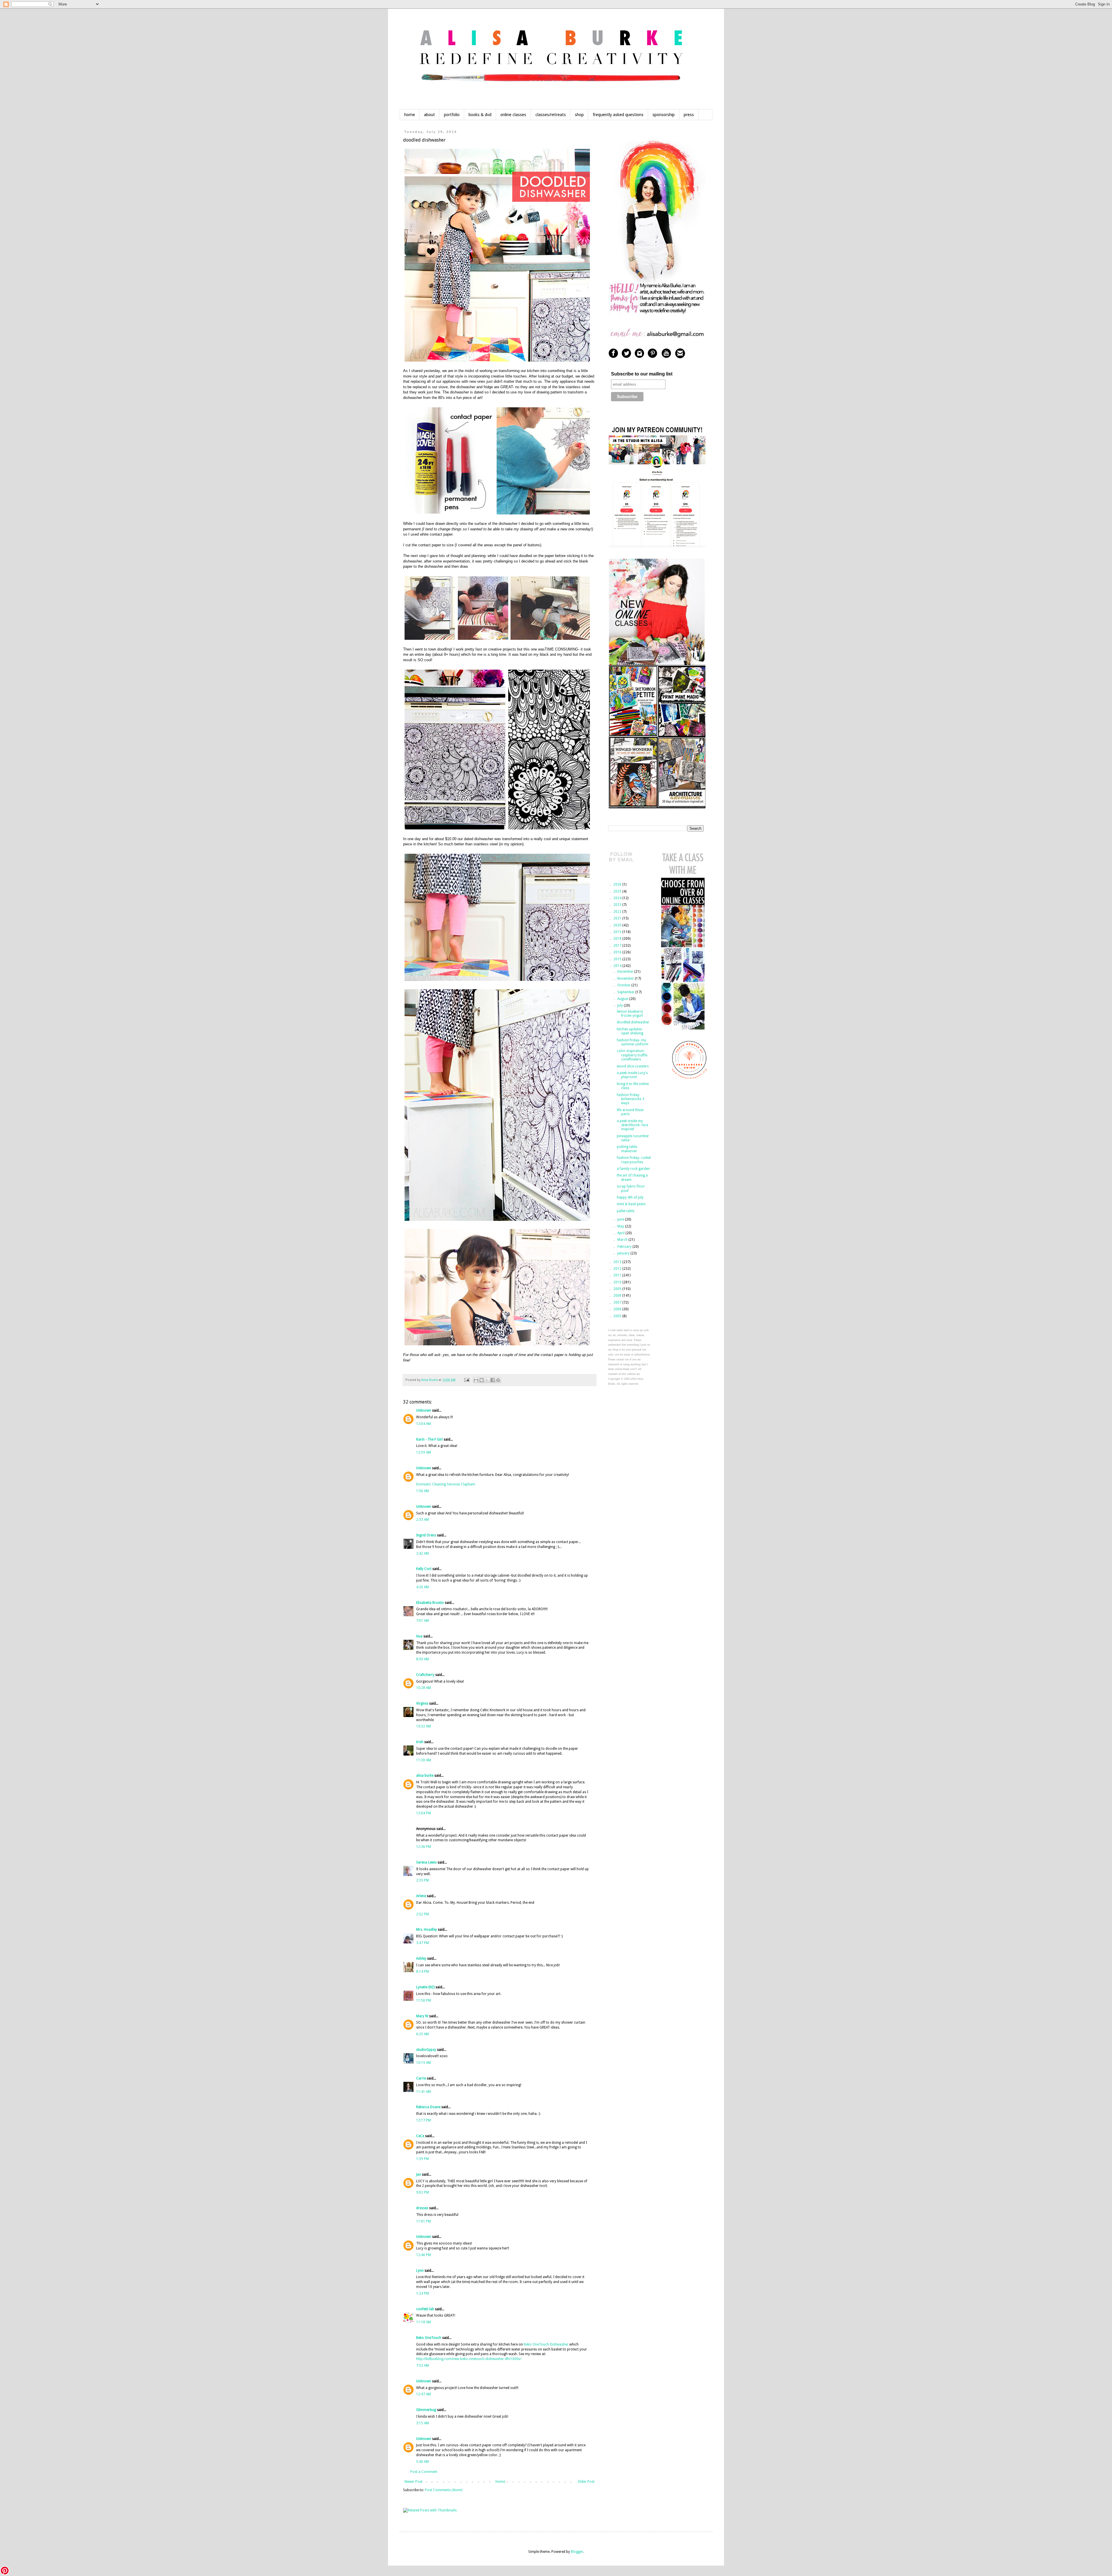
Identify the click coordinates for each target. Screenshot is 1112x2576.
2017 (618, 946)
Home (500, 2482)
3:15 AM (423, 2423)
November (626, 979)
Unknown (424, 1410)
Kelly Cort (424, 1569)
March (623, 1240)
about (429, 115)
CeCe (420, 2136)
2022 (618, 912)
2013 (618, 1262)
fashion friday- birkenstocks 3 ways (631, 1099)
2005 (618, 1316)
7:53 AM (423, 2366)
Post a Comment (424, 2472)
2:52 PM (423, 1914)
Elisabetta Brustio (430, 1603)
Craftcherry (425, 1675)
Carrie (421, 2078)
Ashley (422, 1958)
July (621, 1005)
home (410, 115)
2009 (618, 1289)
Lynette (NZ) (425, 1987)
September (626, 992)
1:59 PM (423, 2159)
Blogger (577, 2552)
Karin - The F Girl (429, 1439)
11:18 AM (424, 2322)
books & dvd (480, 115)
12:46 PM (424, 2255)
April (621, 1233)
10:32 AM (424, 1726)
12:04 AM (424, 1424)
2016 (618, 952)
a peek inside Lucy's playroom (632, 1075)
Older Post (586, 2482)
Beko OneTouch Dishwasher (546, 2344)
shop (579, 115)
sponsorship (664, 115)
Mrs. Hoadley (427, 1930)
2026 (618, 884)
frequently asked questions (618, 115)
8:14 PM (423, 1972)
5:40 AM (423, 2462)
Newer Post (414, 2482)
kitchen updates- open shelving (630, 1031)
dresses (422, 2208)
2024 (618, 898)
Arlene (421, 1896)
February (625, 1247)
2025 (618, 891)
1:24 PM (423, 2293)
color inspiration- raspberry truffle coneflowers (632, 1055)
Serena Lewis (426, 1862)
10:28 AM (424, 1688)
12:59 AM (424, 1452)
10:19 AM (424, 2063)
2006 (618, 1309)
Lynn (420, 2271)
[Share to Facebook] (493, 1380)
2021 (618, 918)
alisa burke (425, 1776)
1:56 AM (423, 1491)
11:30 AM (424, 1760)
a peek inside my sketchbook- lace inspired (632, 1125)
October (624, 985)
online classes (513, 115)
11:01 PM (424, 2221)
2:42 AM (423, 1553)
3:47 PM (423, 1943)
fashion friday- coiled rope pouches (634, 1160)
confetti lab (425, 2309)
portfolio (452, 115)
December (626, 972)
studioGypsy (426, 2050)
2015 (618, 959)
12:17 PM (424, 2120)
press (689, 115)
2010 (618, 1282)
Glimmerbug (426, 2410)
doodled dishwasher (633, 1022)
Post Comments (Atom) (443, 2490)
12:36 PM (424, 1847)
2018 (618, 939)
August (623, 999)
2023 (618, 905)
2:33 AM (423, 1520)
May (621, 1226)
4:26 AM (423, 1587)
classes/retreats (551, 115)
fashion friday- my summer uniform (633, 1042)
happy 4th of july (630, 1197)
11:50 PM (424, 2000)
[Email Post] (467, 1380)
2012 (618, 1269)
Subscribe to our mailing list (642, 374)
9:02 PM (423, 2192)
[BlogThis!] (482, 1380)
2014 (618, 966)
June (621, 1219)
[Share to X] (487, 1380)
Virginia (422, 1703)
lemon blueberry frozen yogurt (630, 1014)
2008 (618, 1296)
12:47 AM (424, 2394)
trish (420, 1742)
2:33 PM (423, 1880)
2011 (618, 1275)
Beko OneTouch (429, 2338)
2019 (618, 932)
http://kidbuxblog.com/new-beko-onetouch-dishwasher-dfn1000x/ (469, 2359)
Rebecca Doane (428, 2107)
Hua (419, 1636)
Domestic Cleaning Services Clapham (446, 1484)
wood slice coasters (633, 1066)
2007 (618, 1302)
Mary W (422, 2016)
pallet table (625, 1211)
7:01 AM (423, 1621)
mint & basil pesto (631, 1204)
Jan (419, 2174)
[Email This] (476, 1380)
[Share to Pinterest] (498, 1380)
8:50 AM (423, 1659)
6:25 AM (423, 2034)
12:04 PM (424, 1813)
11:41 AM (424, 2092)
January (624, 1253)
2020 (618, 925)
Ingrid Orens (426, 1535)
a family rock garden (633, 1169)
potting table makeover (627, 1149)
